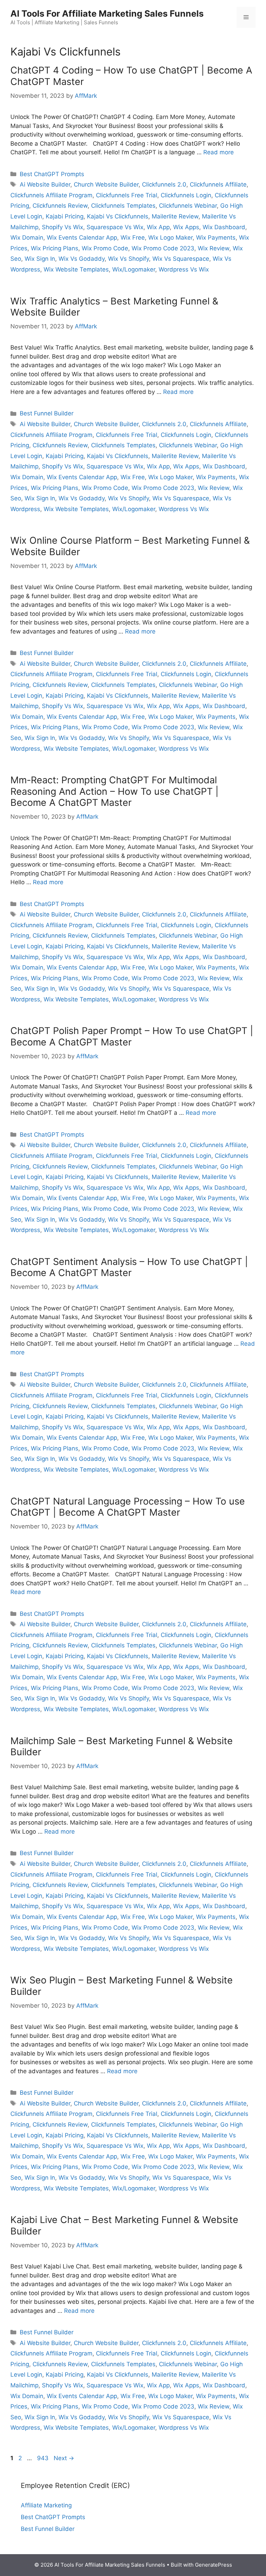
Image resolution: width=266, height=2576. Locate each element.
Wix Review (214, 248)
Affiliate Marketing (46, 2505)
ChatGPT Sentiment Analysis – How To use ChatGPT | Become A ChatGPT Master (129, 1267)
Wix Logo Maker (170, 238)
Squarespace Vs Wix (115, 227)
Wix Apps (186, 227)
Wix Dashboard (224, 227)
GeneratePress (214, 2565)
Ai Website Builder (45, 184)
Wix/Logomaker (134, 269)
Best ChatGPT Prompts (52, 174)
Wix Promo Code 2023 (163, 248)
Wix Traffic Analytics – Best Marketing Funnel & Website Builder (114, 307)
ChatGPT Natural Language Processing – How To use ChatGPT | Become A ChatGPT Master (128, 1507)
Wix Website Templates (76, 269)
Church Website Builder (106, 184)
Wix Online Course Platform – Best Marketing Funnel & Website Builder (130, 546)
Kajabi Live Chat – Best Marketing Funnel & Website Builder (124, 2225)
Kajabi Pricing (65, 216)
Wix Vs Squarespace (181, 259)
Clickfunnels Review (60, 206)
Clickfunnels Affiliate (218, 184)
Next (64, 2458)
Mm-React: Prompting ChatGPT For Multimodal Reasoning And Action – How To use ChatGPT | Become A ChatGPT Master (114, 791)
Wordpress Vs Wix (184, 269)
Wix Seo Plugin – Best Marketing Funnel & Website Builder (122, 1986)
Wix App (158, 227)
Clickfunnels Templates (123, 206)
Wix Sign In (40, 259)
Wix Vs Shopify (128, 259)
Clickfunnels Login (186, 195)
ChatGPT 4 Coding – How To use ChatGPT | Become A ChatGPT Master (131, 76)
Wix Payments (216, 238)
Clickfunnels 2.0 (164, 184)
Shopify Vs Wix (63, 227)
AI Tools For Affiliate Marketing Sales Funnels (107, 14)
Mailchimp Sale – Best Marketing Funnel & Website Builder (122, 1746)
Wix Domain (27, 238)
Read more (219, 152)
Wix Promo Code (105, 248)
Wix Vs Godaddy (82, 259)
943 (43, 2458)
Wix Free (133, 238)
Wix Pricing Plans (55, 248)
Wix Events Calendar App (82, 238)
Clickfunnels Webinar (188, 206)
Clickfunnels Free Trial (127, 195)
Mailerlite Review (175, 216)
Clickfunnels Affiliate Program (51, 195)
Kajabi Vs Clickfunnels (118, 216)
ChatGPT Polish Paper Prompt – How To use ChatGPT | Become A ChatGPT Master (132, 1036)
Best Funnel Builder (47, 413)
